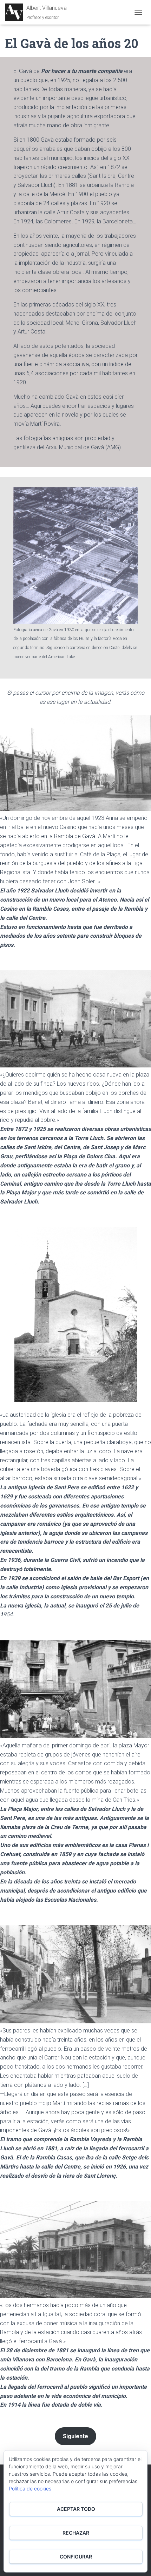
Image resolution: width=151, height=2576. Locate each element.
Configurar (76, 2557)
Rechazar (76, 2533)
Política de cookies (30, 2489)
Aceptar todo (76, 2509)
